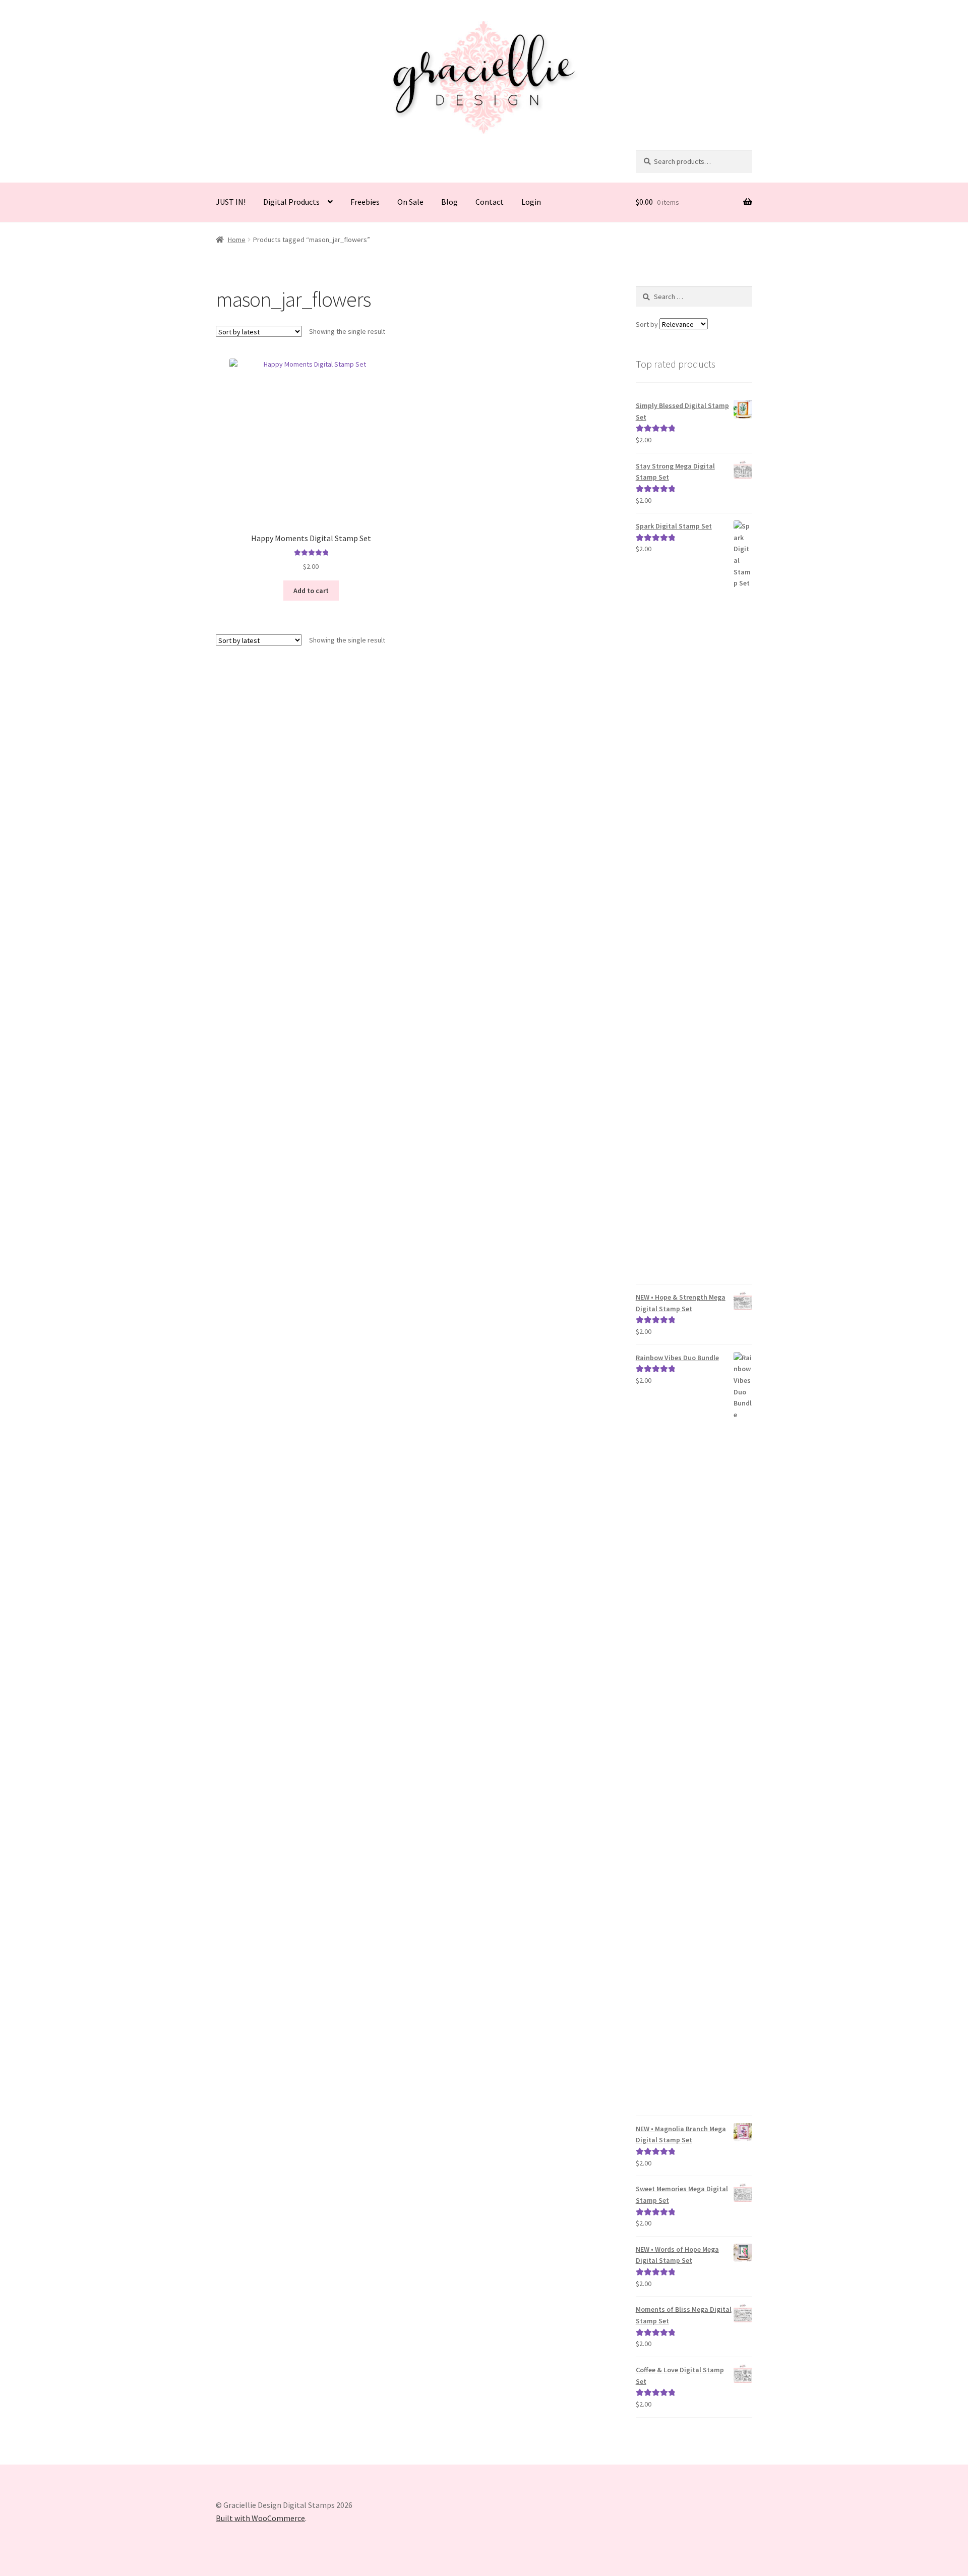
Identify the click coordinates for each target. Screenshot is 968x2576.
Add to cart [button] (311, 591)
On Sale (410, 202)
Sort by (648, 324)
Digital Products (291, 202)
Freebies (365, 202)
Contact (490, 202)
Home (237, 240)
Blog (449, 202)
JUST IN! (231, 202)
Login (531, 202)
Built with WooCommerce (260, 2518)
